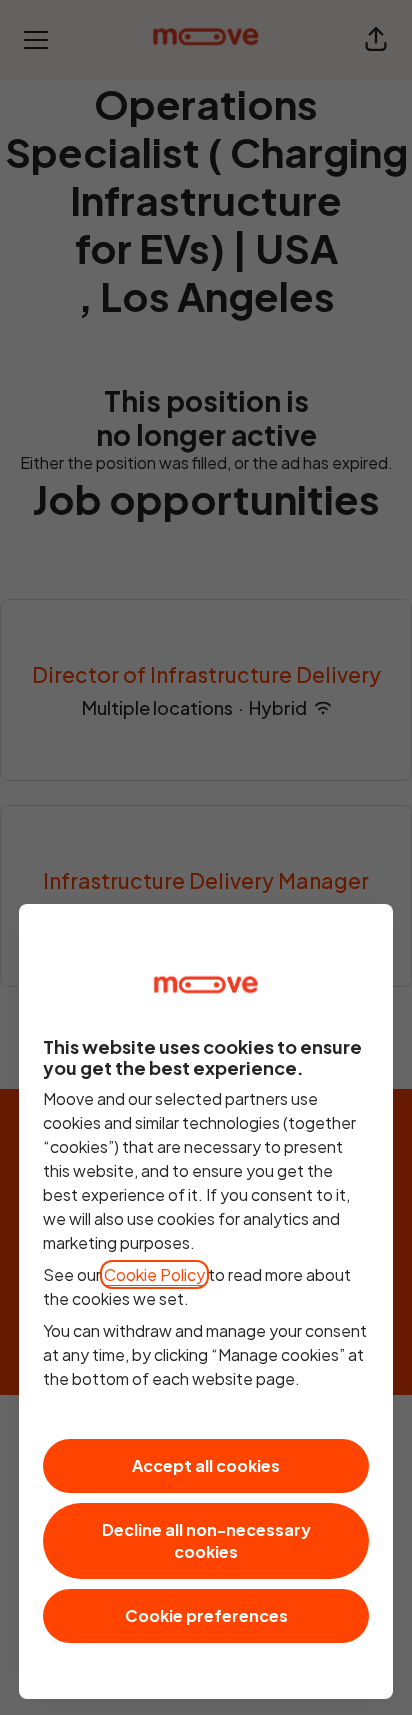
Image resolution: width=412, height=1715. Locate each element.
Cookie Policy (154, 1274)
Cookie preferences (206, 1615)
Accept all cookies (206, 1465)
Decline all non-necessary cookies (206, 1540)
